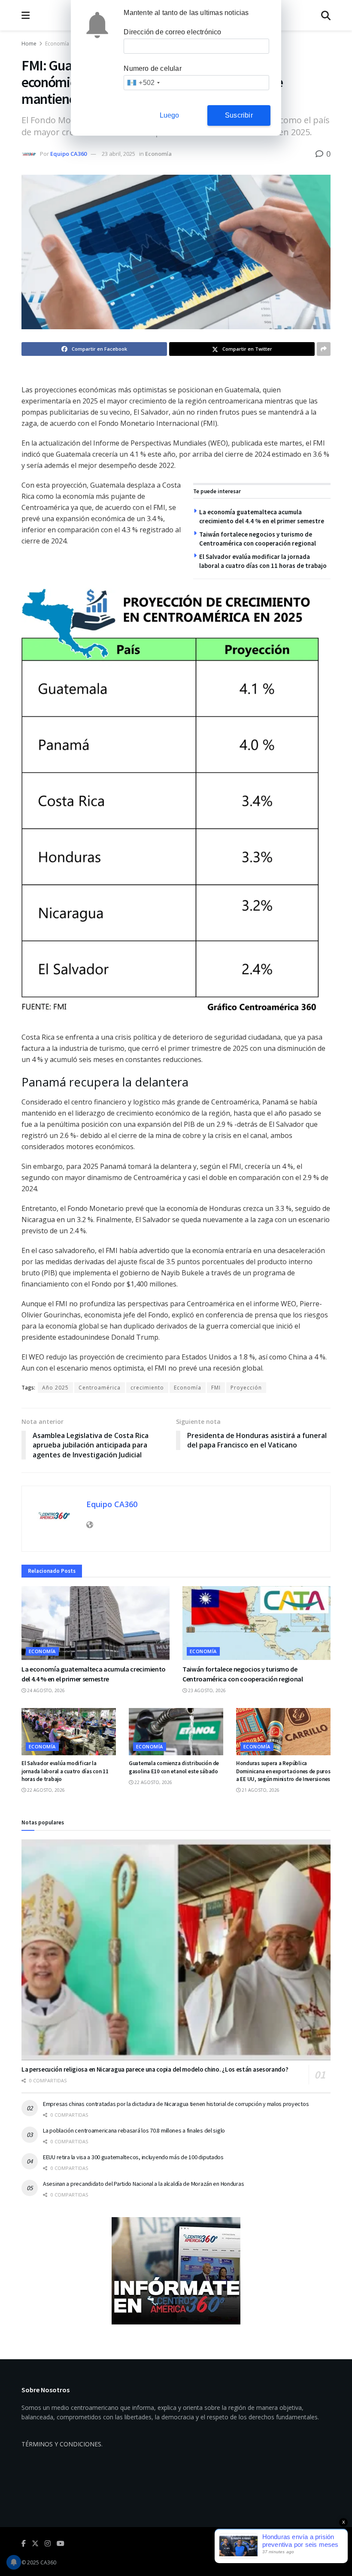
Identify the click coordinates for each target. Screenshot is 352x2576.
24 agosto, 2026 (45, 1690)
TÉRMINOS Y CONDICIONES (61, 2444)
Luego (170, 115)
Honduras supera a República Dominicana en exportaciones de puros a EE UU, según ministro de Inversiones (283, 1771)
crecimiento (147, 1388)
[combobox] (143, 83)
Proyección (246, 1388)
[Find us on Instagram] (48, 2544)
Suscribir (239, 115)
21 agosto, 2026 (260, 1790)
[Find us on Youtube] (61, 2544)
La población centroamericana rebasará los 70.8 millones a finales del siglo (134, 2130)
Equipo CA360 (68, 154)
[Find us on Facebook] (24, 2544)
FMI (216, 1388)
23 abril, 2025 (118, 154)
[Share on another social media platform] (324, 349)
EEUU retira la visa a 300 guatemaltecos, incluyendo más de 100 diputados (133, 2157)
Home (29, 44)
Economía (57, 44)
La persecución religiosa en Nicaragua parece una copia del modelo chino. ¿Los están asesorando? (155, 2069)
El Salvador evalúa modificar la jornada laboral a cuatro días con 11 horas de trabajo (65, 1771)
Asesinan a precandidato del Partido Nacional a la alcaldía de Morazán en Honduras (143, 2184)
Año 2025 (55, 1388)
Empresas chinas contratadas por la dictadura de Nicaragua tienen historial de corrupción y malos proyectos (176, 2104)
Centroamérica (100, 1388)
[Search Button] (326, 15)
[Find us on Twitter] (35, 2544)
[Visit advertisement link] (176, 2271)
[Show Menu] (26, 15)
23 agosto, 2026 (206, 1690)
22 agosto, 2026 (45, 1790)
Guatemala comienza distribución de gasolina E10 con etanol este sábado (174, 1767)
